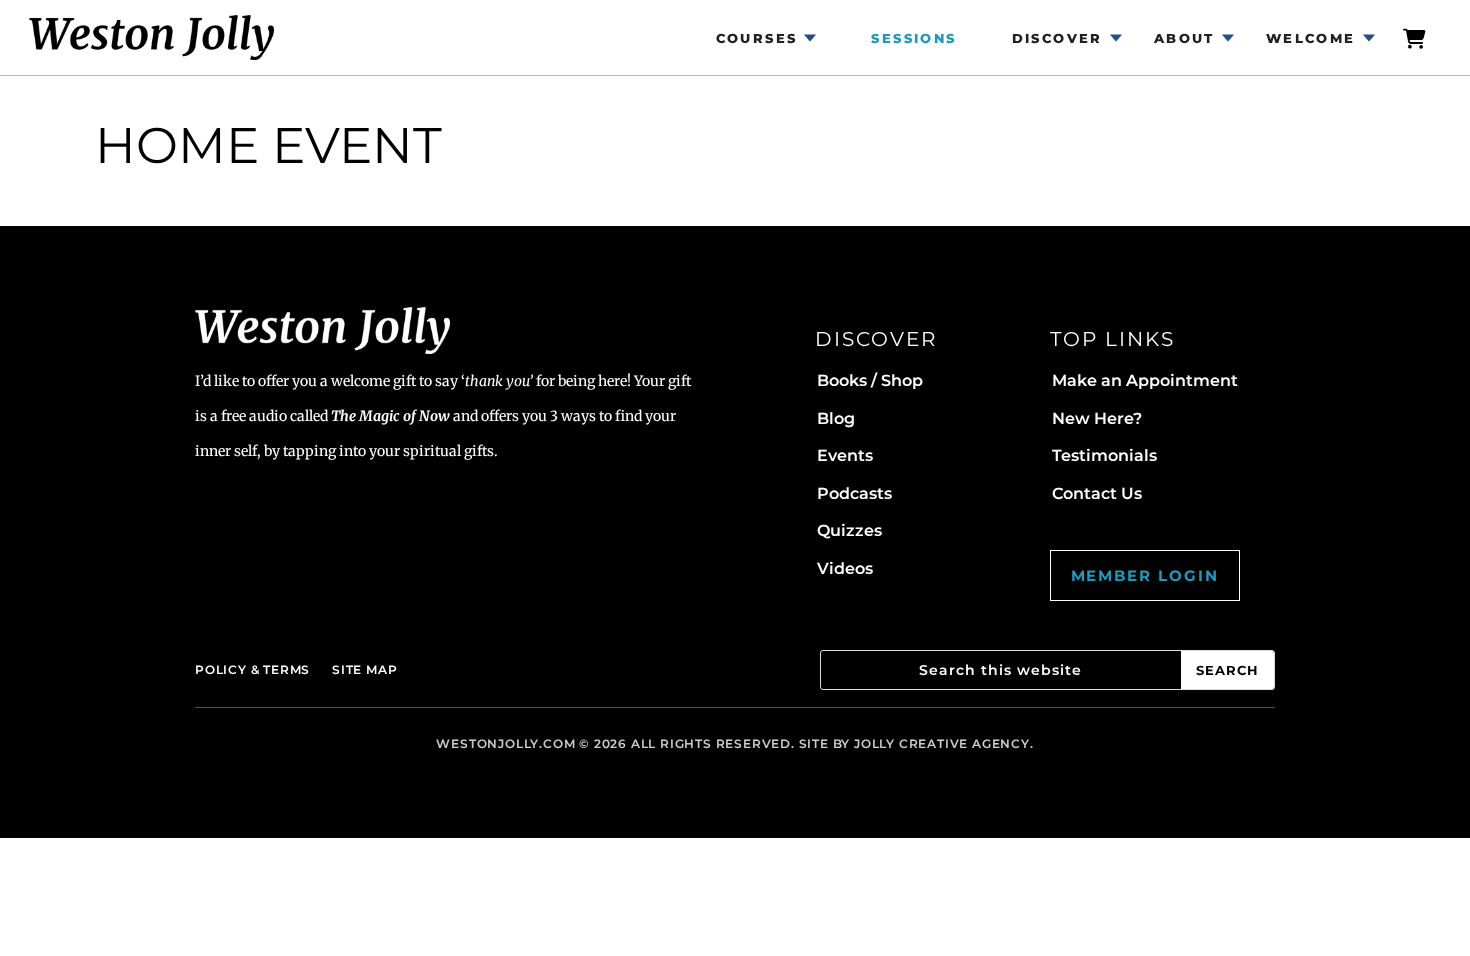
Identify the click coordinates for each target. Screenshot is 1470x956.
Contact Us (1097, 493)
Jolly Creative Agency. (944, 743)
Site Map (364, 669)
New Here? (1097, 418)
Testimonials (1104, 455)
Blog (836, 418)
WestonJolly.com (505, 743)
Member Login (1145, 575)
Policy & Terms (252, 669)
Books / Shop (870, 380)
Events (845, 455)
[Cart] (1416, 37)
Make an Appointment (1145, 380)
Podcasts (854, 493)
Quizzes (849, 530)
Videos (845, 568)
